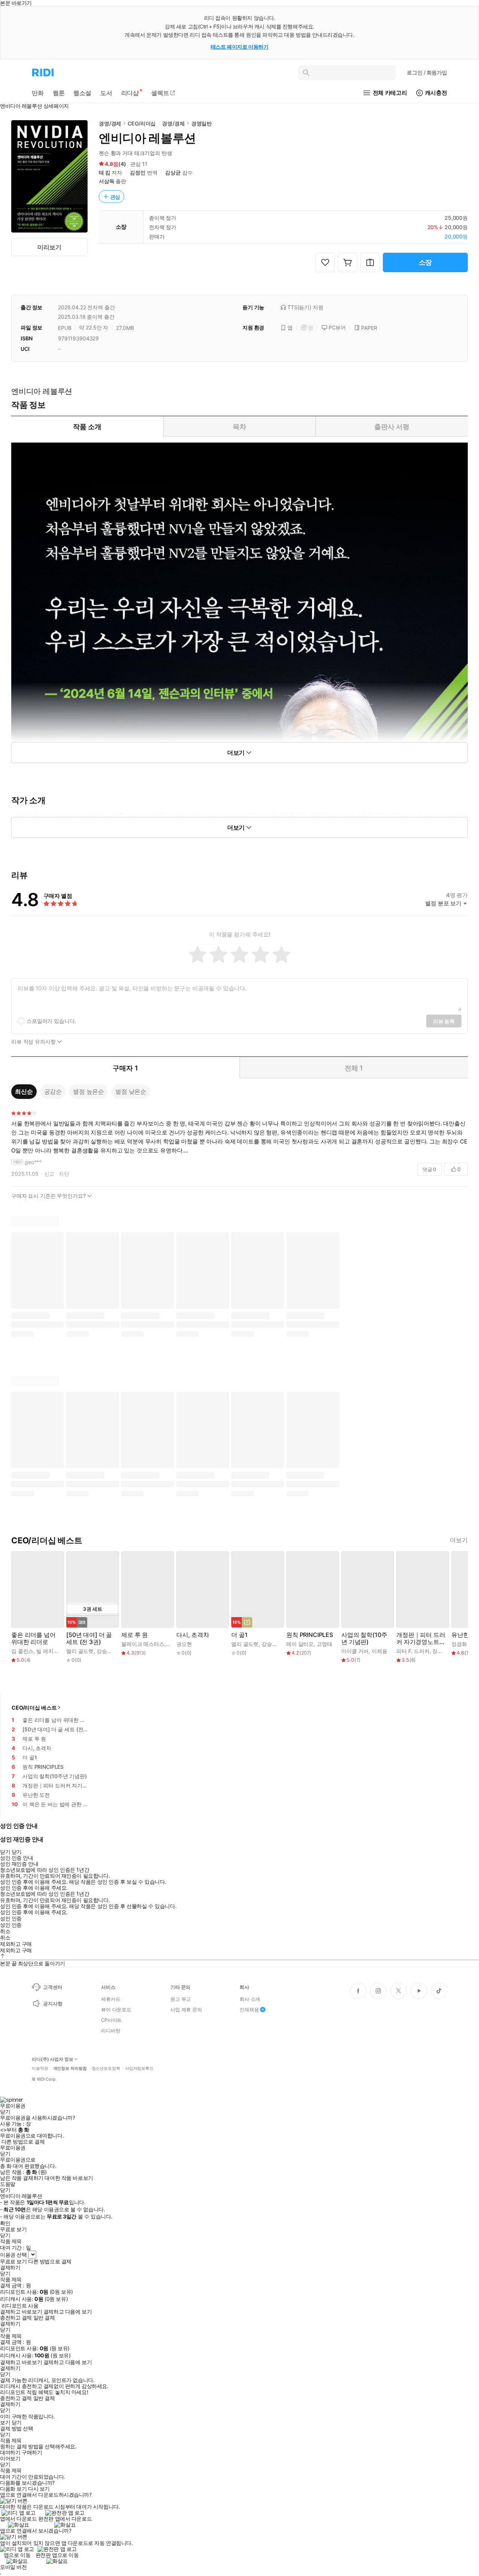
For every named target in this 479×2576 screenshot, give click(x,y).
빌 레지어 (47, 1651)
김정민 (138, 172)
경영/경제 (110, 123)
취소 (5, 1931)
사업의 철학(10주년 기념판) (364, 1638)
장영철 (440, 1651)
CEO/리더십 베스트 (34, 1708)
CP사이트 (111, 2020)
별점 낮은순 (131, 1091)
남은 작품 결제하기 (22, 2178)
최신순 (24, 1091)
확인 (5, 2223)
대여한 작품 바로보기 (69, 2178)
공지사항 (53, 2004)
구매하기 (32, 2452)
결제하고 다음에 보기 (68, 2312)
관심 (115, 197)
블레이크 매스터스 (143, 1644)
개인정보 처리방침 (70, 2068)
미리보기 (49, 247)
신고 (49, 1174)
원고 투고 (181, 1999)
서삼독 (107, 181)
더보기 (459, 1540)
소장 (425, 262)
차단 (64, 1174)
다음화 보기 (13, 2489)
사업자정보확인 (139, 2068)
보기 (5, 2422)
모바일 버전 (13, 2567)
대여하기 (10, 2452)
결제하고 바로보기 (21, 2312)
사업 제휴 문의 (186, 2010)
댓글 (429, 1169)
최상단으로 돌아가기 (42, 1963)
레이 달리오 (300, 1644)
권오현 (184, 1644)
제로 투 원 (135, 1635)
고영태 (324, 1644)
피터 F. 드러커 (413, 1651)
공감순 (53, 1091)
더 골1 (239, 1635)
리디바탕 (111, 2030)
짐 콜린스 (22, 1651)
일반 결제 (44, 2318)
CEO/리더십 (142, 123)
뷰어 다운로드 (116, 2010)
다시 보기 (39, 2489)
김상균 (173, 172)
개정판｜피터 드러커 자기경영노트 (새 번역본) (421, 1638)
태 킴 (105, 172)
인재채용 (249, 2010)
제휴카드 (111, 1999)
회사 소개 (250, 1999)
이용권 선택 (13, 2255)
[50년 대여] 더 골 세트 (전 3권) (89, 1638)
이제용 (379, 1651)
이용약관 (40, 2068)
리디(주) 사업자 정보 (53, 2059)
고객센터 (53, 1987)
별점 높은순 (89, 1091)
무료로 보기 (13, 2261)
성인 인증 (11, 1919)
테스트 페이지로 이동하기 (240, 47)
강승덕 (104, 1651)
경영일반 (202, 123)
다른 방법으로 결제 (23, 2142)
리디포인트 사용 (20, 2305)
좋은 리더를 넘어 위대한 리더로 (33, 1638)
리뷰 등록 (444, 1021)
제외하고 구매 (16, 1944)
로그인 (427, 72)
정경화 (459, 1644)
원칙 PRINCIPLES (310, 1635)
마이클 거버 (355, 1651)
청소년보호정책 (106, 2068)
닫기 (17, 2422)
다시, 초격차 (193, 1635)
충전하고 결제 (16, 2318)
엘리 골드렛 (80, 1651)
